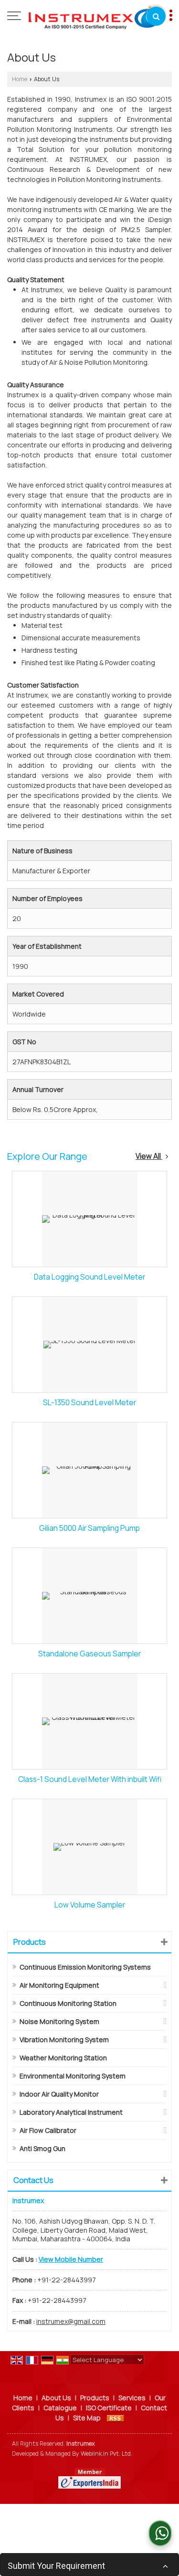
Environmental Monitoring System (73, 2076)
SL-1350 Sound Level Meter (89, 1403)
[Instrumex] (94, 17)
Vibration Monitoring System (64, 2040)
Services (132, 2398)
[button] (71, 2259)
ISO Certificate (109, 2408)
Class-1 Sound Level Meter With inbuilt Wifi (90, 1779)
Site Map (87, 2418)
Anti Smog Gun (42, 2148)
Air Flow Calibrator (48, 2130)
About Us (56, 2398)
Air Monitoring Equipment (59, 1985)
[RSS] (116, 2418)
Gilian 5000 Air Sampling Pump (89, 1528)
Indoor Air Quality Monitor (59, 2094)
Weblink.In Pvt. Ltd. (106, 2454)
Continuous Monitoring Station (68, 2003)
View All (149, 1156)
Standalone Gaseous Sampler (89, 1654)
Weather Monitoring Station (63, 2058)
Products (30, 1942)
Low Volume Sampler (90, 1905)
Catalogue (60, 2408)
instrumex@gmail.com (71, 2321)
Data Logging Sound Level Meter (89, 1277)
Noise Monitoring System (59, 2021)
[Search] (156, 16)
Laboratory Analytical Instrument (71, 2112)
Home (20, 79)
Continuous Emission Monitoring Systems (85, 1967)
